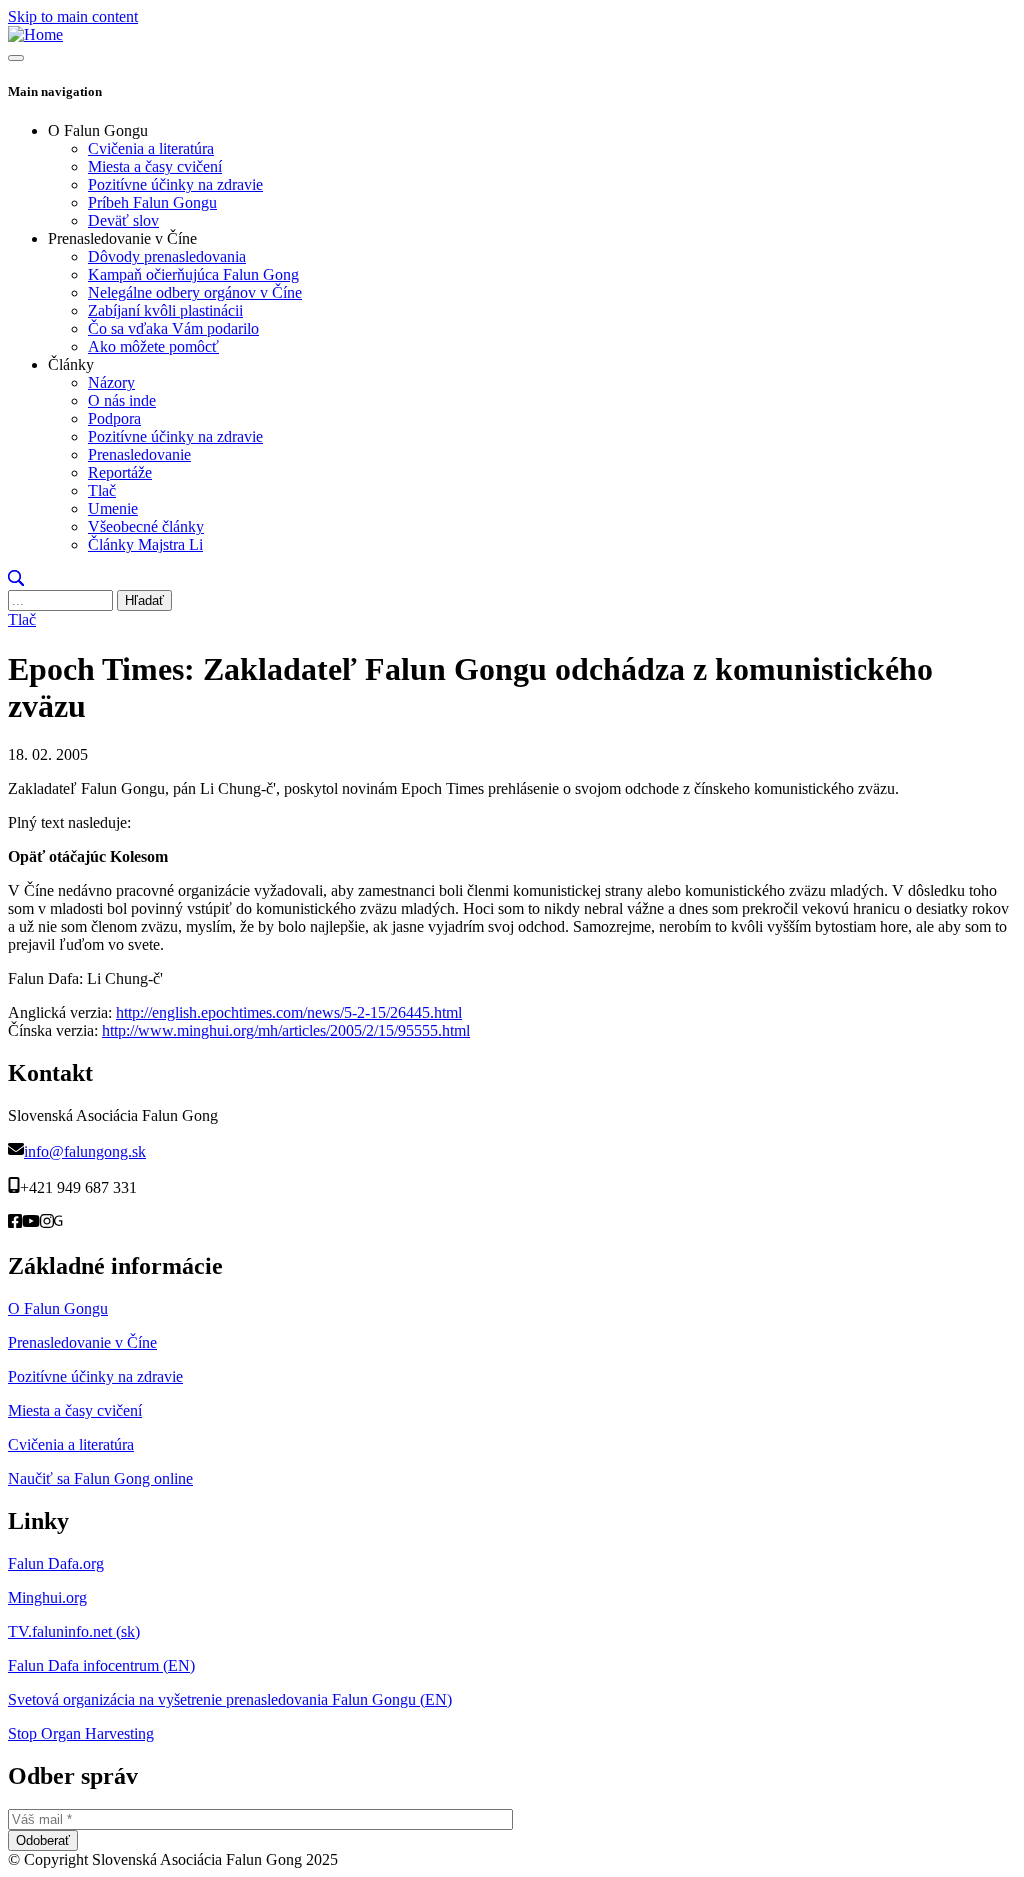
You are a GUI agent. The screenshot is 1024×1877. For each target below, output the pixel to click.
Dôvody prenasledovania (167, 256)
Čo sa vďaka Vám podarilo (173, 328)
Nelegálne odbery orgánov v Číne (195, 292)
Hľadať (144, 600)
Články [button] (71, 364)
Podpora (114, 418)
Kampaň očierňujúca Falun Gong (193, 274)
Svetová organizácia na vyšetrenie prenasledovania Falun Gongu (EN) (230, 1699)
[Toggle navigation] (16, 58)
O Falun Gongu (58, 1308)
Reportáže (120, 472)
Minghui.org (47, 1597)
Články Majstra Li (145, 544)
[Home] (35, 34)
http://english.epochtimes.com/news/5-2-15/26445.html (289, 1012)
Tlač (102, 490)
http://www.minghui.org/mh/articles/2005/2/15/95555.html (286, 1030)
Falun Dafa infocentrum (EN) (101, 1665)
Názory (111, 382)
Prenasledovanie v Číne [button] (122, 238)
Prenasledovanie (139, 454)
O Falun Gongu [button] (98, 130)
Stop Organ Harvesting (81, 1733)
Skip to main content (73, 16)
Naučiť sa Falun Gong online (100, 1478)
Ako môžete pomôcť (153, 346)
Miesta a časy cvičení (155, 166)
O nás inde (122, 400)
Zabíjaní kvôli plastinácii (165, 310)
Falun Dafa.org (56, 1563)
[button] (16, 580)
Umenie (113, 508)
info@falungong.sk (85, 1151)
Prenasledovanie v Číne (82, 1342)
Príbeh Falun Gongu (152, 202)
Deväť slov (123, 220)
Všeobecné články (146, 526)
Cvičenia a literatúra (151, 148)
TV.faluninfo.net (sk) (74, 1631)
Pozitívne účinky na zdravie (175, 184)
